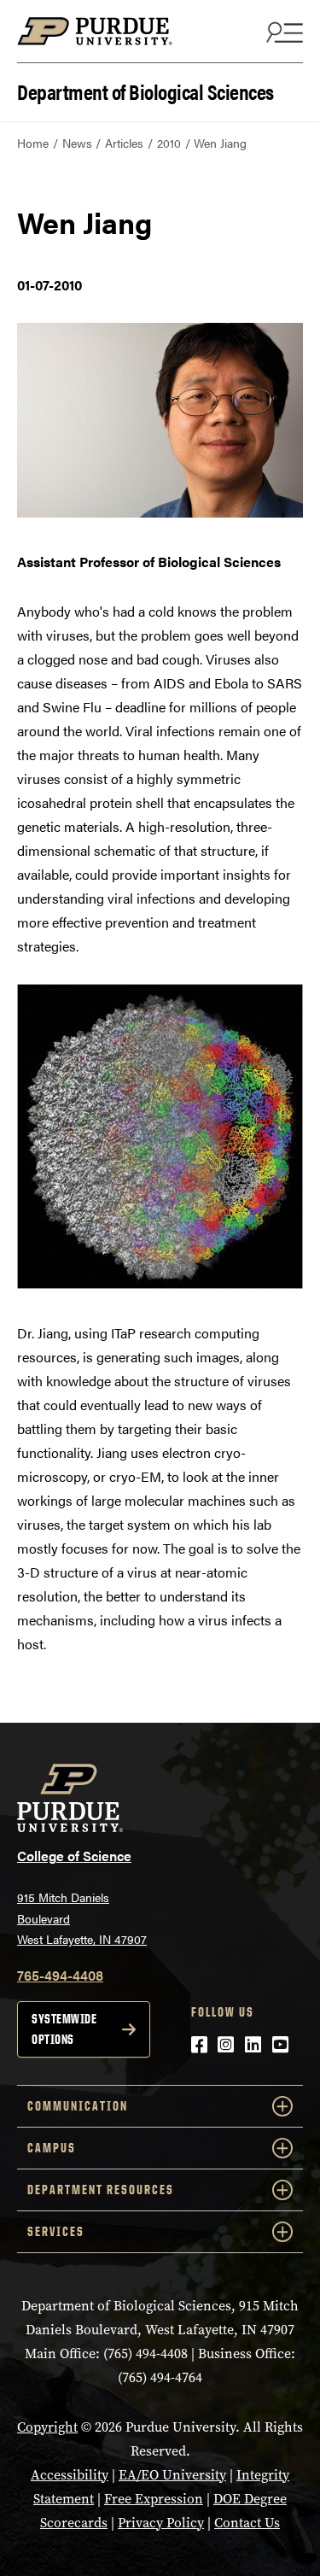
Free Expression (154, 2499)
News (77, 143)
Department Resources (101, 2190)
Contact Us (247, 2523)
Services (56, 2231)
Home (33, 143)
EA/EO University (172, 2475)
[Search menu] (282, 32)
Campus (52, 2148)
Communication (78, 2106)
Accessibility (70, 2475)
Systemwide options (64, 2029)
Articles (124, 143)
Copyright (47, 2427)
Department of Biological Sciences (145, 90)
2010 (169, 143)
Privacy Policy (161, 2523)
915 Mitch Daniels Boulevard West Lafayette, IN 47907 (82, 1918)
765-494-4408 (60, 1975)
